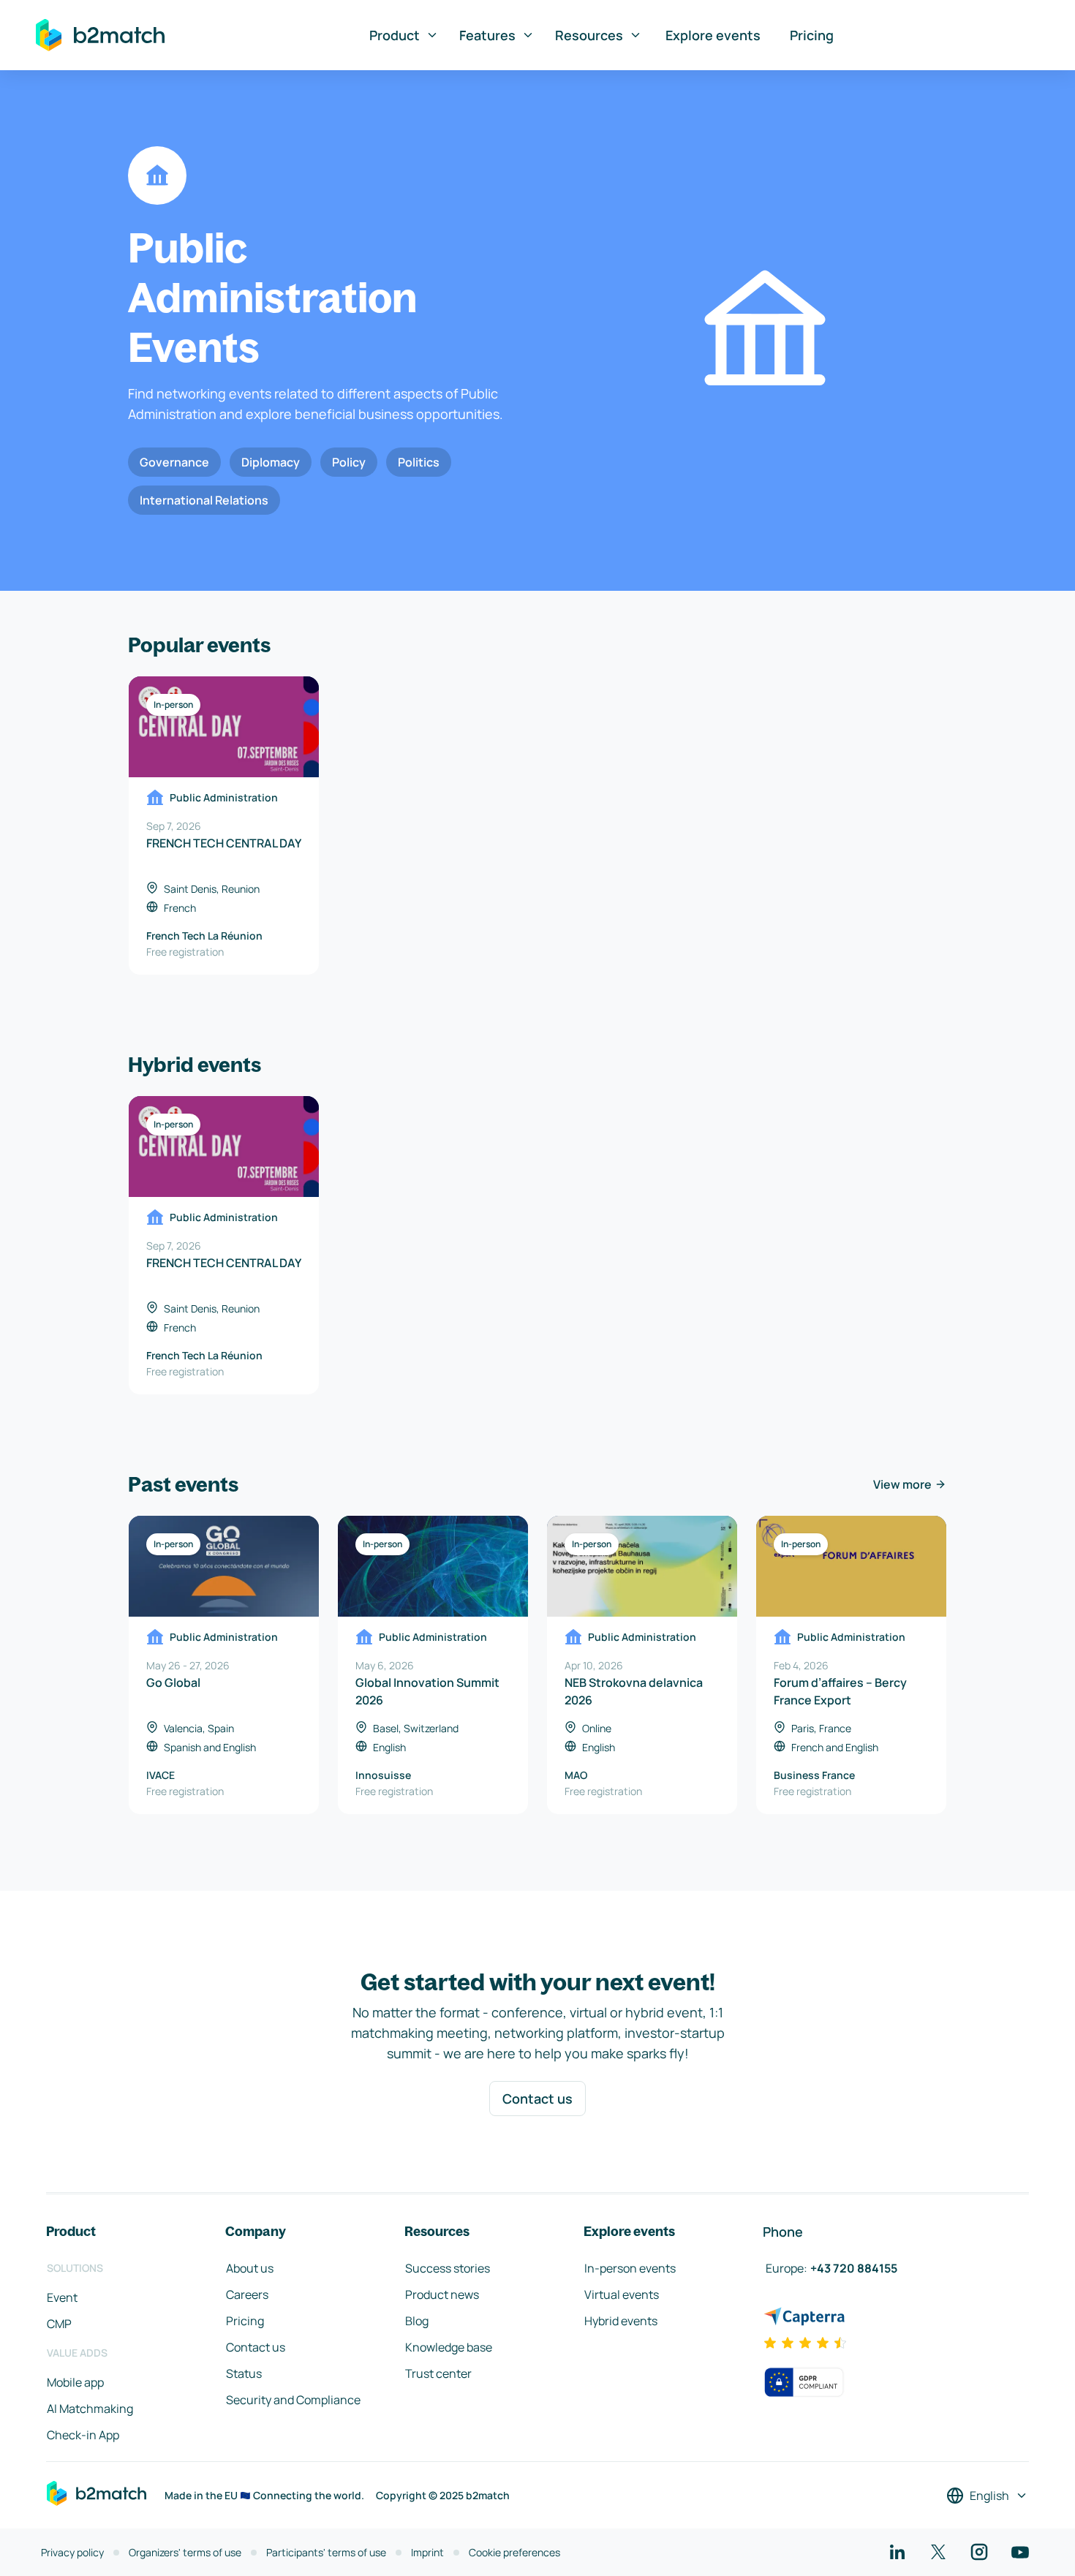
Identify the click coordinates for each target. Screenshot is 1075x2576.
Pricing (812, 35)
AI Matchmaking (90, 2409)
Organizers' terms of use (185, 2552)
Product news (442, 2294)
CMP (59, 2324)
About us (250, 2268)
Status (244, 2373)
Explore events (713, 35)
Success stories (448, 2268)
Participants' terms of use (326, 2552)
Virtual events (622, 2294)
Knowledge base (449, 2347)
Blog (417, 2321)
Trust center (438, 2373)
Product (395, 35)
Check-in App (83, 2435)
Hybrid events (621, 2321)
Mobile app (75, 2382)
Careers (247, 2294)
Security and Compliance (293, 2400)
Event (62, 2297)
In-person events (630, 2268)
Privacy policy (72, 2552)
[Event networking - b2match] (100, 35)
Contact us (537, 2099)
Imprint (427, 2552)
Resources (589, 35)
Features (487, 35)
